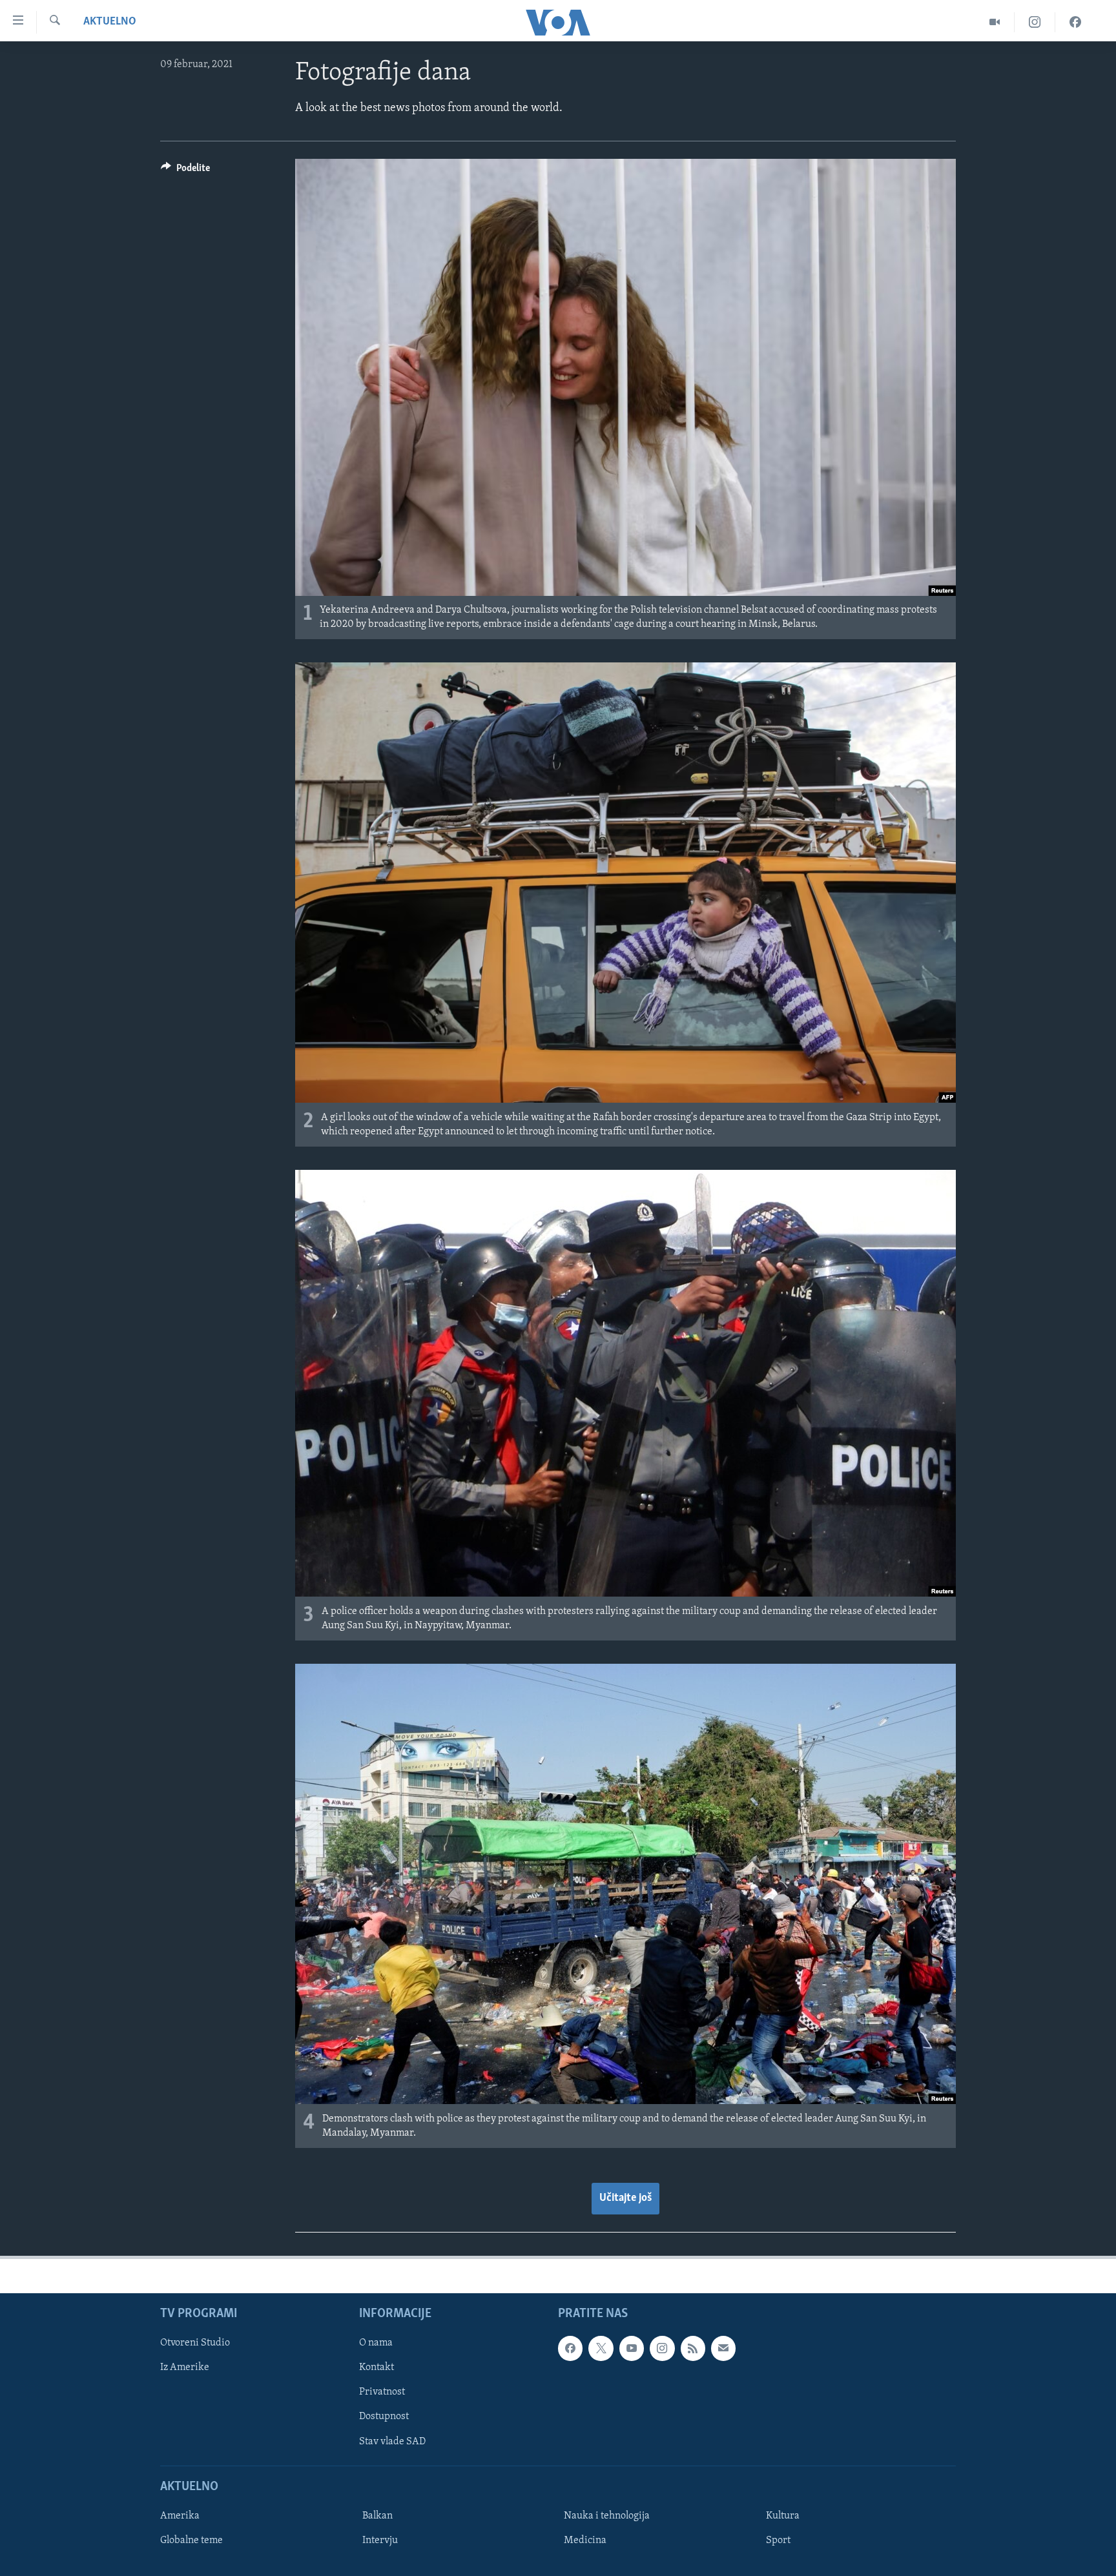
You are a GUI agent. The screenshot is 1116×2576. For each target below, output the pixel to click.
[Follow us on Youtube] (632, 2348)
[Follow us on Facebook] (570, 2348)
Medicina (585, 2540)
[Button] (185, 171)
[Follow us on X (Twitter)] (601, 2348)
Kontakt (377, 2368)
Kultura (783, 2516)
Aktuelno (110, 22)
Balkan (377, 2516)
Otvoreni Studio (195, 2343)
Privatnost (382, 2393)
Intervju (380, 2540)
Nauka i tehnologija (607, 2516)
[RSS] (693, 2348)
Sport (778, 2540)
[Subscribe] (723, 2348)
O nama (376, 2343)
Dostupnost (384, 2417)
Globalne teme (191, 2540)
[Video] (995, 22)
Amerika (180, 2516)
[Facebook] (1075, 22)
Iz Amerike (185, 2368)
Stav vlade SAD (392, 2442)
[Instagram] (1035, 22)
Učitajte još (625, 2198)
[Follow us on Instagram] (662, 2348)
